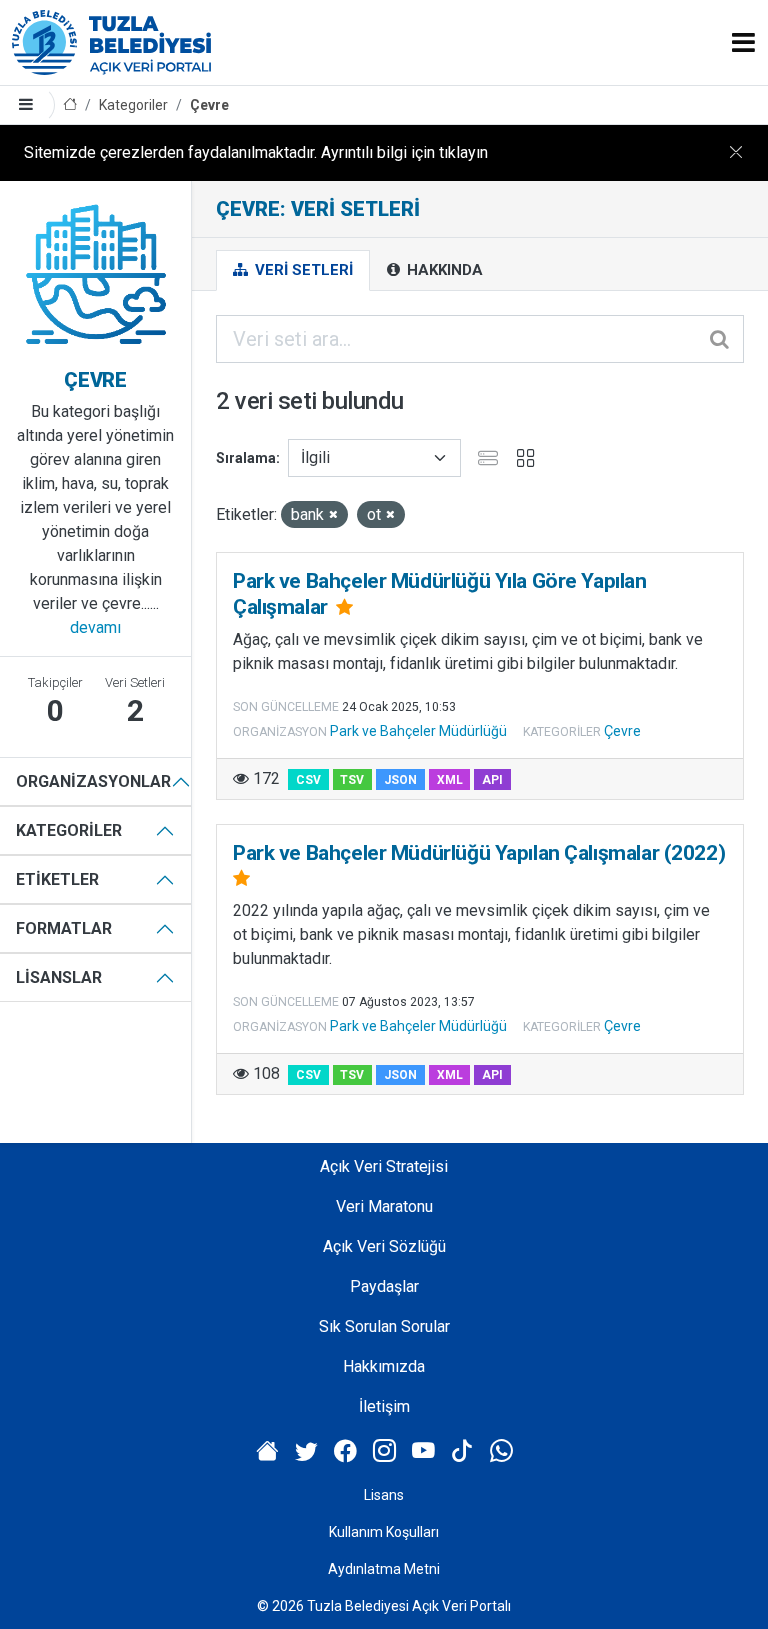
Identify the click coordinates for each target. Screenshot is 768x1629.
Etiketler (57, 879)
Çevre (209, 105)
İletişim (384, 1406)
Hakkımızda (384, 1366)
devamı (95, 627)
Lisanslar (59, 977)
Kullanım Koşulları (384, 1532)
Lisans (384, 1495)
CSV (308, 780)
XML (450, 780)
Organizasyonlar (93, 781)
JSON (400, 780)
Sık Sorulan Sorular (384, 1326)
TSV (352, 780)
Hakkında (443, 270)
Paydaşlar (384, 1286)
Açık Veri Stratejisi (384, 1166)
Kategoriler (133, 105)
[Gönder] (721, 339)
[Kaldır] (333, 515)
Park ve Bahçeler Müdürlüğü (418, 731)
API (492, 780)
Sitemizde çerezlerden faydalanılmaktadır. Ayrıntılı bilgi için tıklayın (256, 152)
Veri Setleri (302, 270)
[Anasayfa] (70, 105)
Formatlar (64, 928)
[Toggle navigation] (743, 42)
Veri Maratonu (384, 1206)
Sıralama (246, 458)
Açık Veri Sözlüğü (384, 1246)
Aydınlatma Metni (384, 1569)
